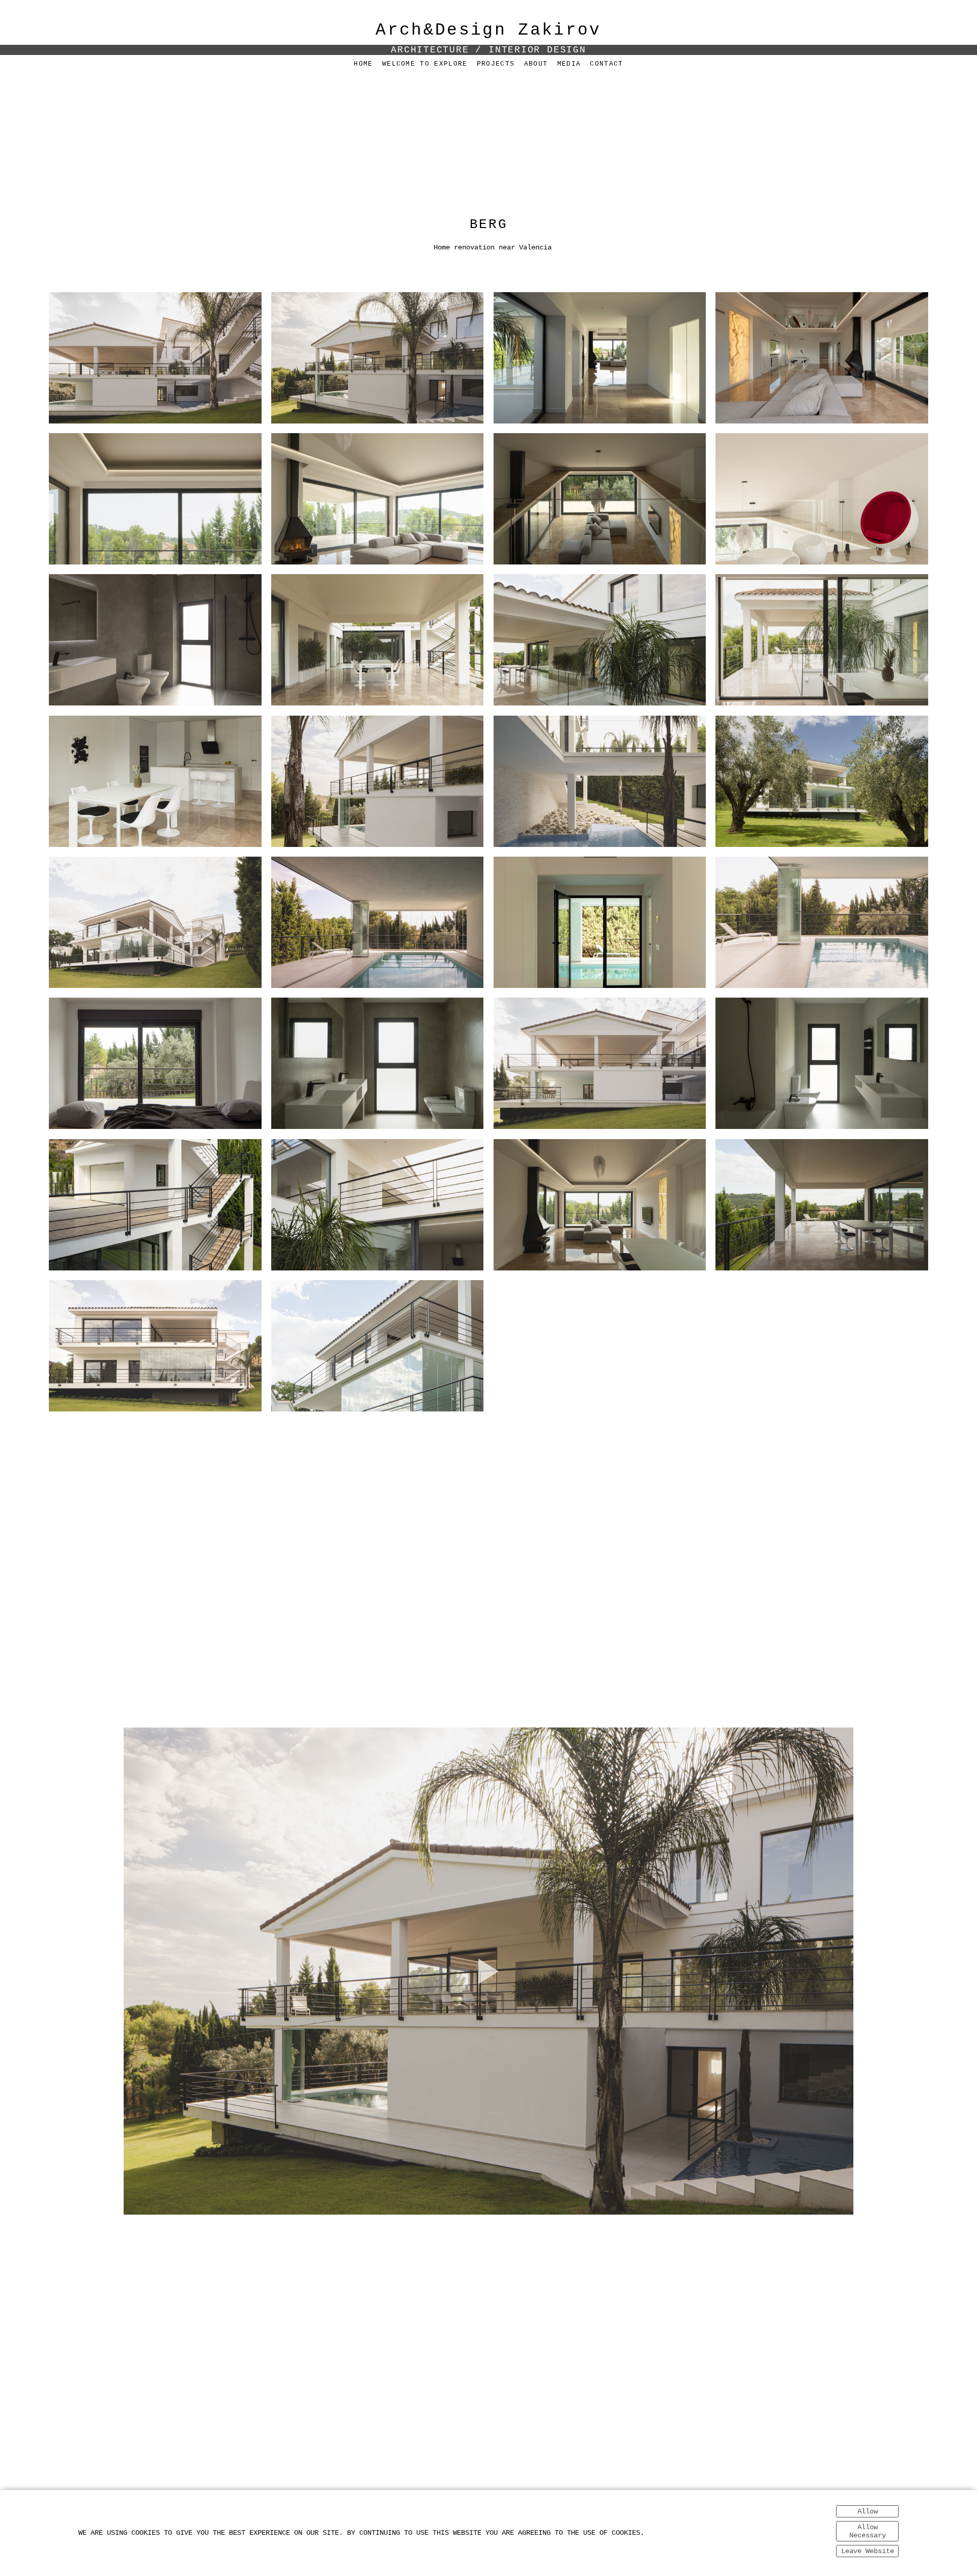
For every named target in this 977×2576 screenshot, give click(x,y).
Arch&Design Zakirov (488, 30)
